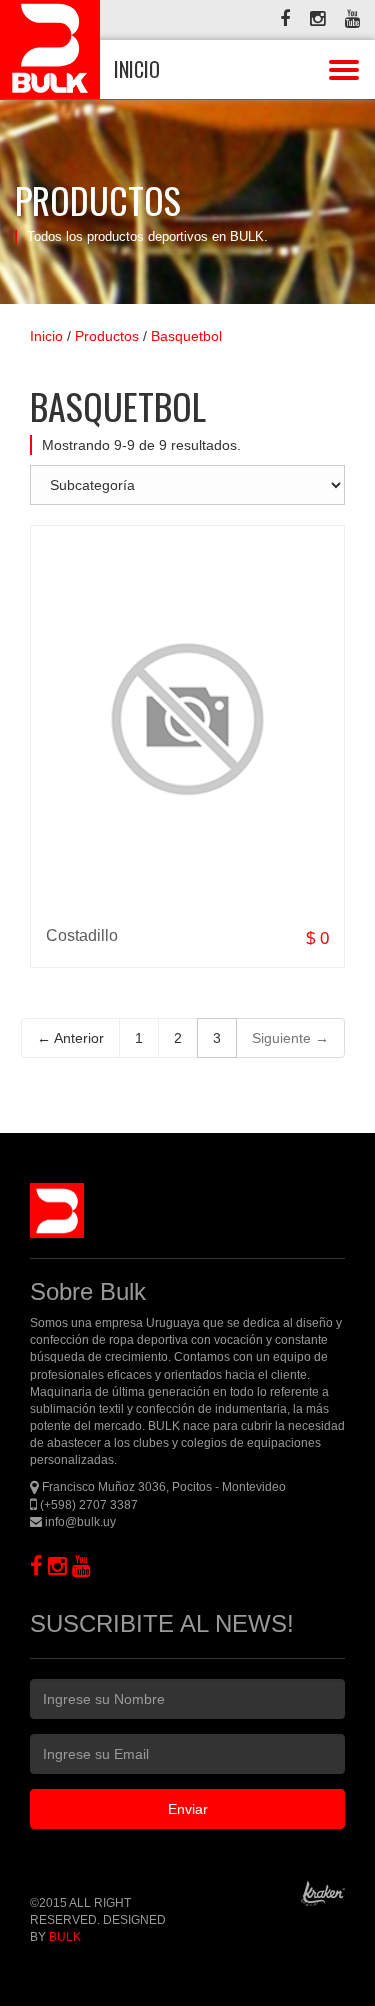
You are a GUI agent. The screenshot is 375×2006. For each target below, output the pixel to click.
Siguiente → (290, 1038)
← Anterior (70, 1038)
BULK (65, 1937)
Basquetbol (186, 336)
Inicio (46, 336)
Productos (107, 336)
